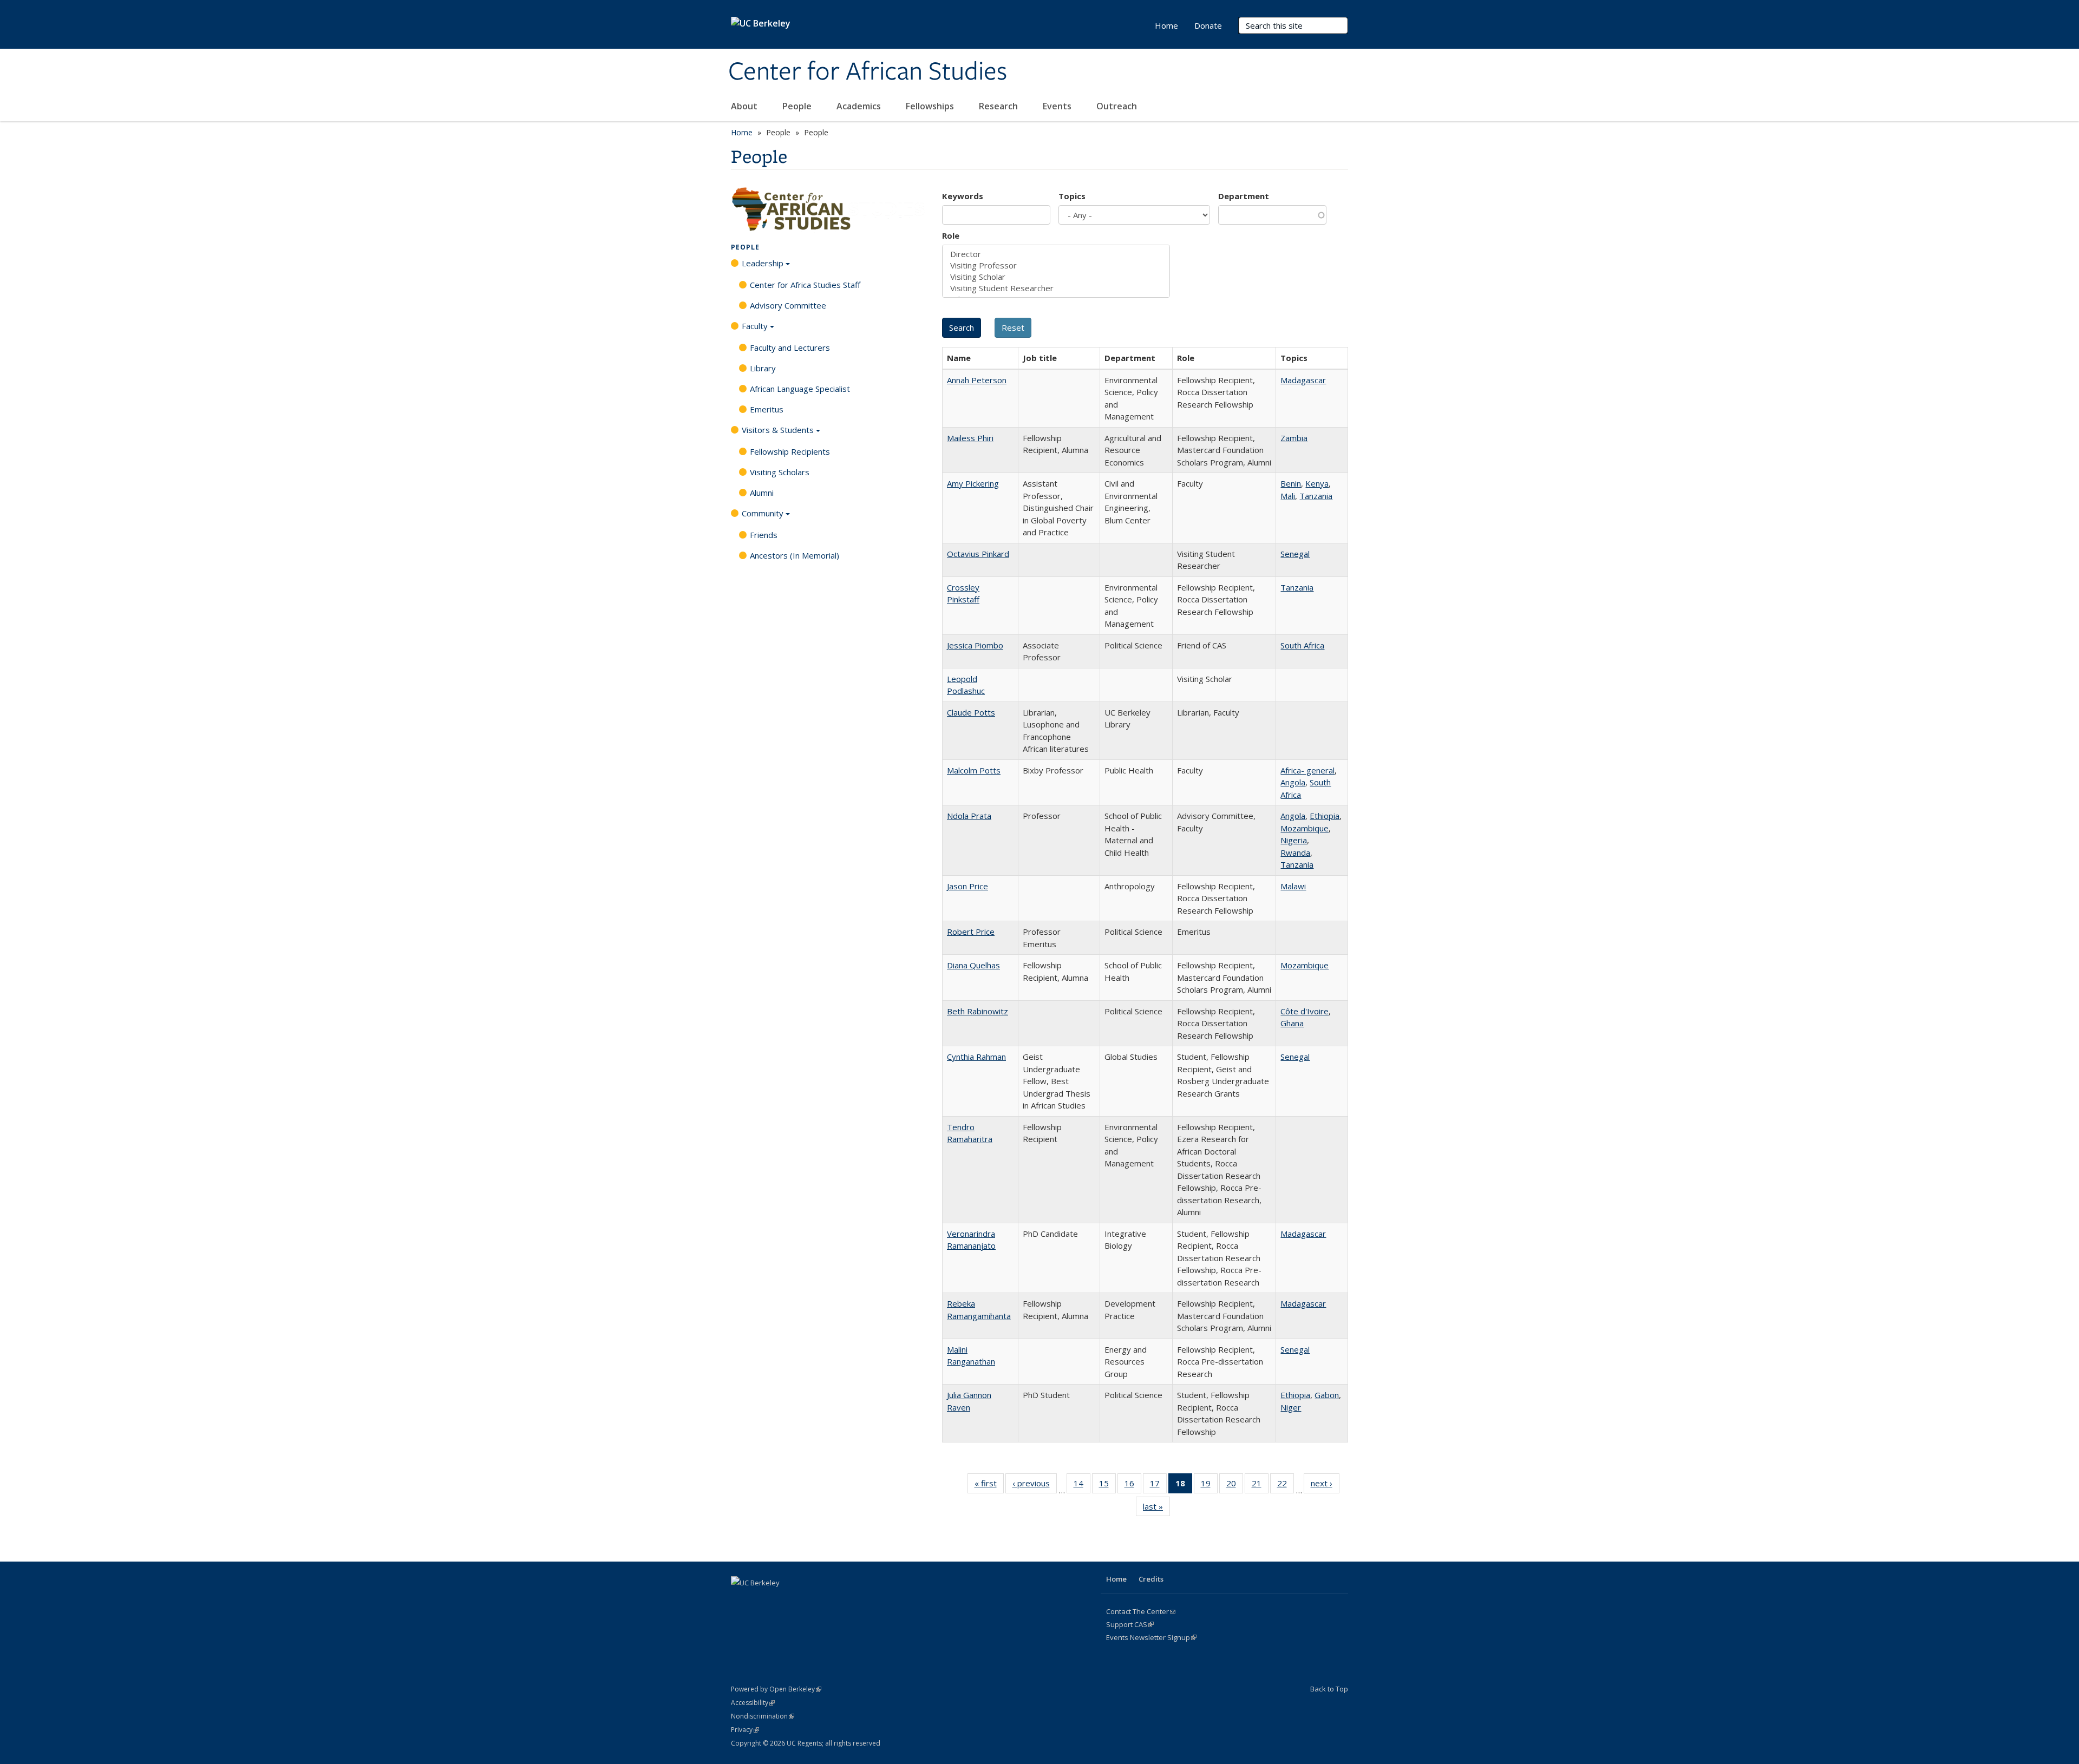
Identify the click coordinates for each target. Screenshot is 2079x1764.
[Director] (1056, 254)
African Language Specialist (800, 389)
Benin (1291, 483)
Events (1058, 106)
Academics (860, 106)
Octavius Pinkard (978, 554)
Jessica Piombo (975, 645)
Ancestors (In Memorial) (795, 555)
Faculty (755, 326)
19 (1209, 1486)
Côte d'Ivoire (1305, 1011)
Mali (1288, 496)
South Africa (1302, 645)
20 (1235, 1486)
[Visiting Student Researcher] (1056, 288)
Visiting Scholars (780, 472)
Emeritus (767, 409)
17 (1158, 1486)
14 (1082, 1486)
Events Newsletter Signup (1151, 1637)
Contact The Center (1141, 1611)
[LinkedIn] (783, 1601)
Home (1166, 25)
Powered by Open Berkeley (776, 1689)
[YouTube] (804, 1601)
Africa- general (1307, 770)
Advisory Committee (788, 305)
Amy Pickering (973, 483)
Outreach (1118, 106)
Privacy (745, 1730)
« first (989, 1486)
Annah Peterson (977, 380)
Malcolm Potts (974, 770)
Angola (1293, 782)
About (745, 106)
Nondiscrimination (763, 1716)
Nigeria (1294, 840)
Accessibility (753, 1703)
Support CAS (1130, 1624)
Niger (1291, 1407)
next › (1325, 1486)
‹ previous (1035, 1486)
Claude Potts (971, 712)
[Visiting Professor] (1056, 265)
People (798, 106)
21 (1260, 1486)
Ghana (1292, 1023)
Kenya (1317, 483)
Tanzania (1316, 496)
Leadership (763, 263)
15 (1107, 1486)
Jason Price (967, 886)
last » (1156, 1509)
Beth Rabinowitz (978, 1011)
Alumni (762, 493)
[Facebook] (741, 1601)
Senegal (1295, 554)
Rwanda (1295, 853)
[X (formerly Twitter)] (762, 1601)
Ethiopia (1325, 816)
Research (999, 106)
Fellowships (931, 106)
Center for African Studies (868, 72)
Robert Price (971, 932)
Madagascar (1303, 380)
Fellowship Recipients (790, 451)
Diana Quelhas (973, 965)
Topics (1072, 196)
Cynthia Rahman (976, 1057)
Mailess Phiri (970, 438)
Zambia (1294, 438)
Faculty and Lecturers (790, 347)
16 (1133, 1486)
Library (763, 368)
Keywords (963, 196)
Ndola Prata (969, 816)
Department (1244, 196)
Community (763, 513)
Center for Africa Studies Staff (805, 285)
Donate (1208, 25)
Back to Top (1329, 1689)
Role (951, 235)
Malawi (1293, 886)
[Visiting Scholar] (1056, 277)
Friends (764, 535)
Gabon (1327, 1395)
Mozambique (1305, 828)
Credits (1151, 1579)
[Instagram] (825, 1601)
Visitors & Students (778, 430)
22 (1286, 1486)
